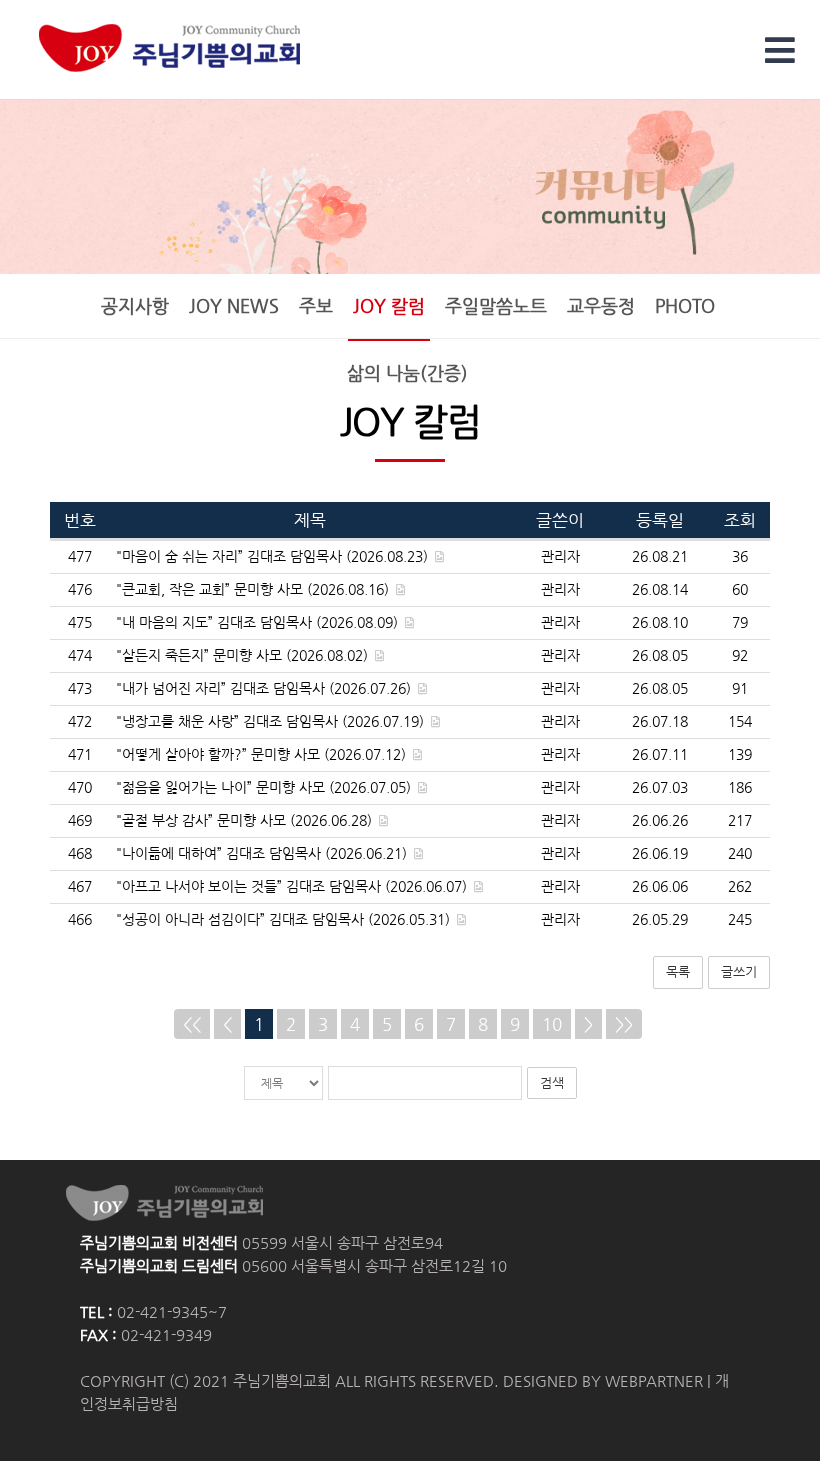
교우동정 (601, 306)
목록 (678, 971)
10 (552, 1024)
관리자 (560, 556)
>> (624, 1024)
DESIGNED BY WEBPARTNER (603, 1381)
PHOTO (685, 306)
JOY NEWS (234, 306)
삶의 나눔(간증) (407, 373)
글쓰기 (739, 971)
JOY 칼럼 (389, 306)
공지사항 (135, 306)
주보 (316, 306)
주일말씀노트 (496, 306)
